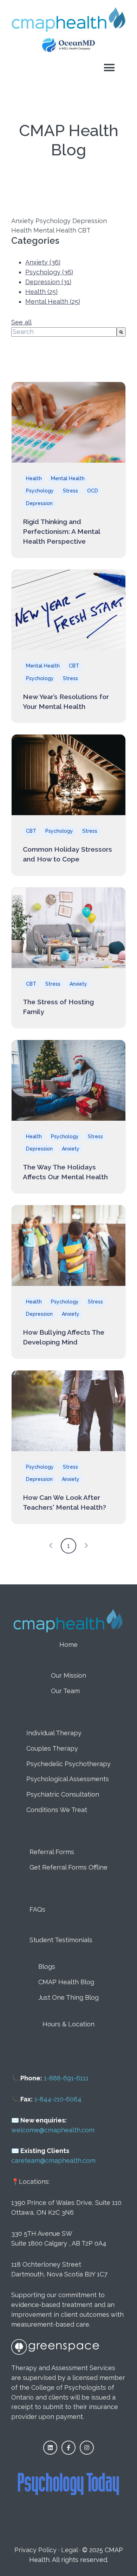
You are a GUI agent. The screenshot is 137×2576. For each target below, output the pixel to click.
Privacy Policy (35, 2550)
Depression (48, 282)
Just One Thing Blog (68, 1997)
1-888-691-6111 (66, 2078)
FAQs (37, 1909)
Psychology (49, 272)
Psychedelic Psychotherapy (68, 1764)
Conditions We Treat (57, 1810)
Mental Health (53, 301)
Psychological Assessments (68, 1779)
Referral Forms (52, 1852)
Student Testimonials (61, 1940)
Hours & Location (68, 2024)
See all (21, 322)
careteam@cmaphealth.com (53, 2161)
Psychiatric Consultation (63, 1794)
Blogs (47, 1967)
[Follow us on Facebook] (68, 2448)
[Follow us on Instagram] (87, 2448)
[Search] (121, 332)
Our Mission (68, 1675)
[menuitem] (68, 1645)
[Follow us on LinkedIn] (50, 2448)
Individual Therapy (54, 1733)
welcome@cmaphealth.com (53, 2130)
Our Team (65, 1691)
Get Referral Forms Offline (68, 1867)
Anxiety (43, 262)
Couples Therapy (52, 1748)
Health (41, 292)
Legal (69, 2550)
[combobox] (64, 332)
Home (68, 1645)
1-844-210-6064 (58, 2099)
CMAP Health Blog (66, 1982)
